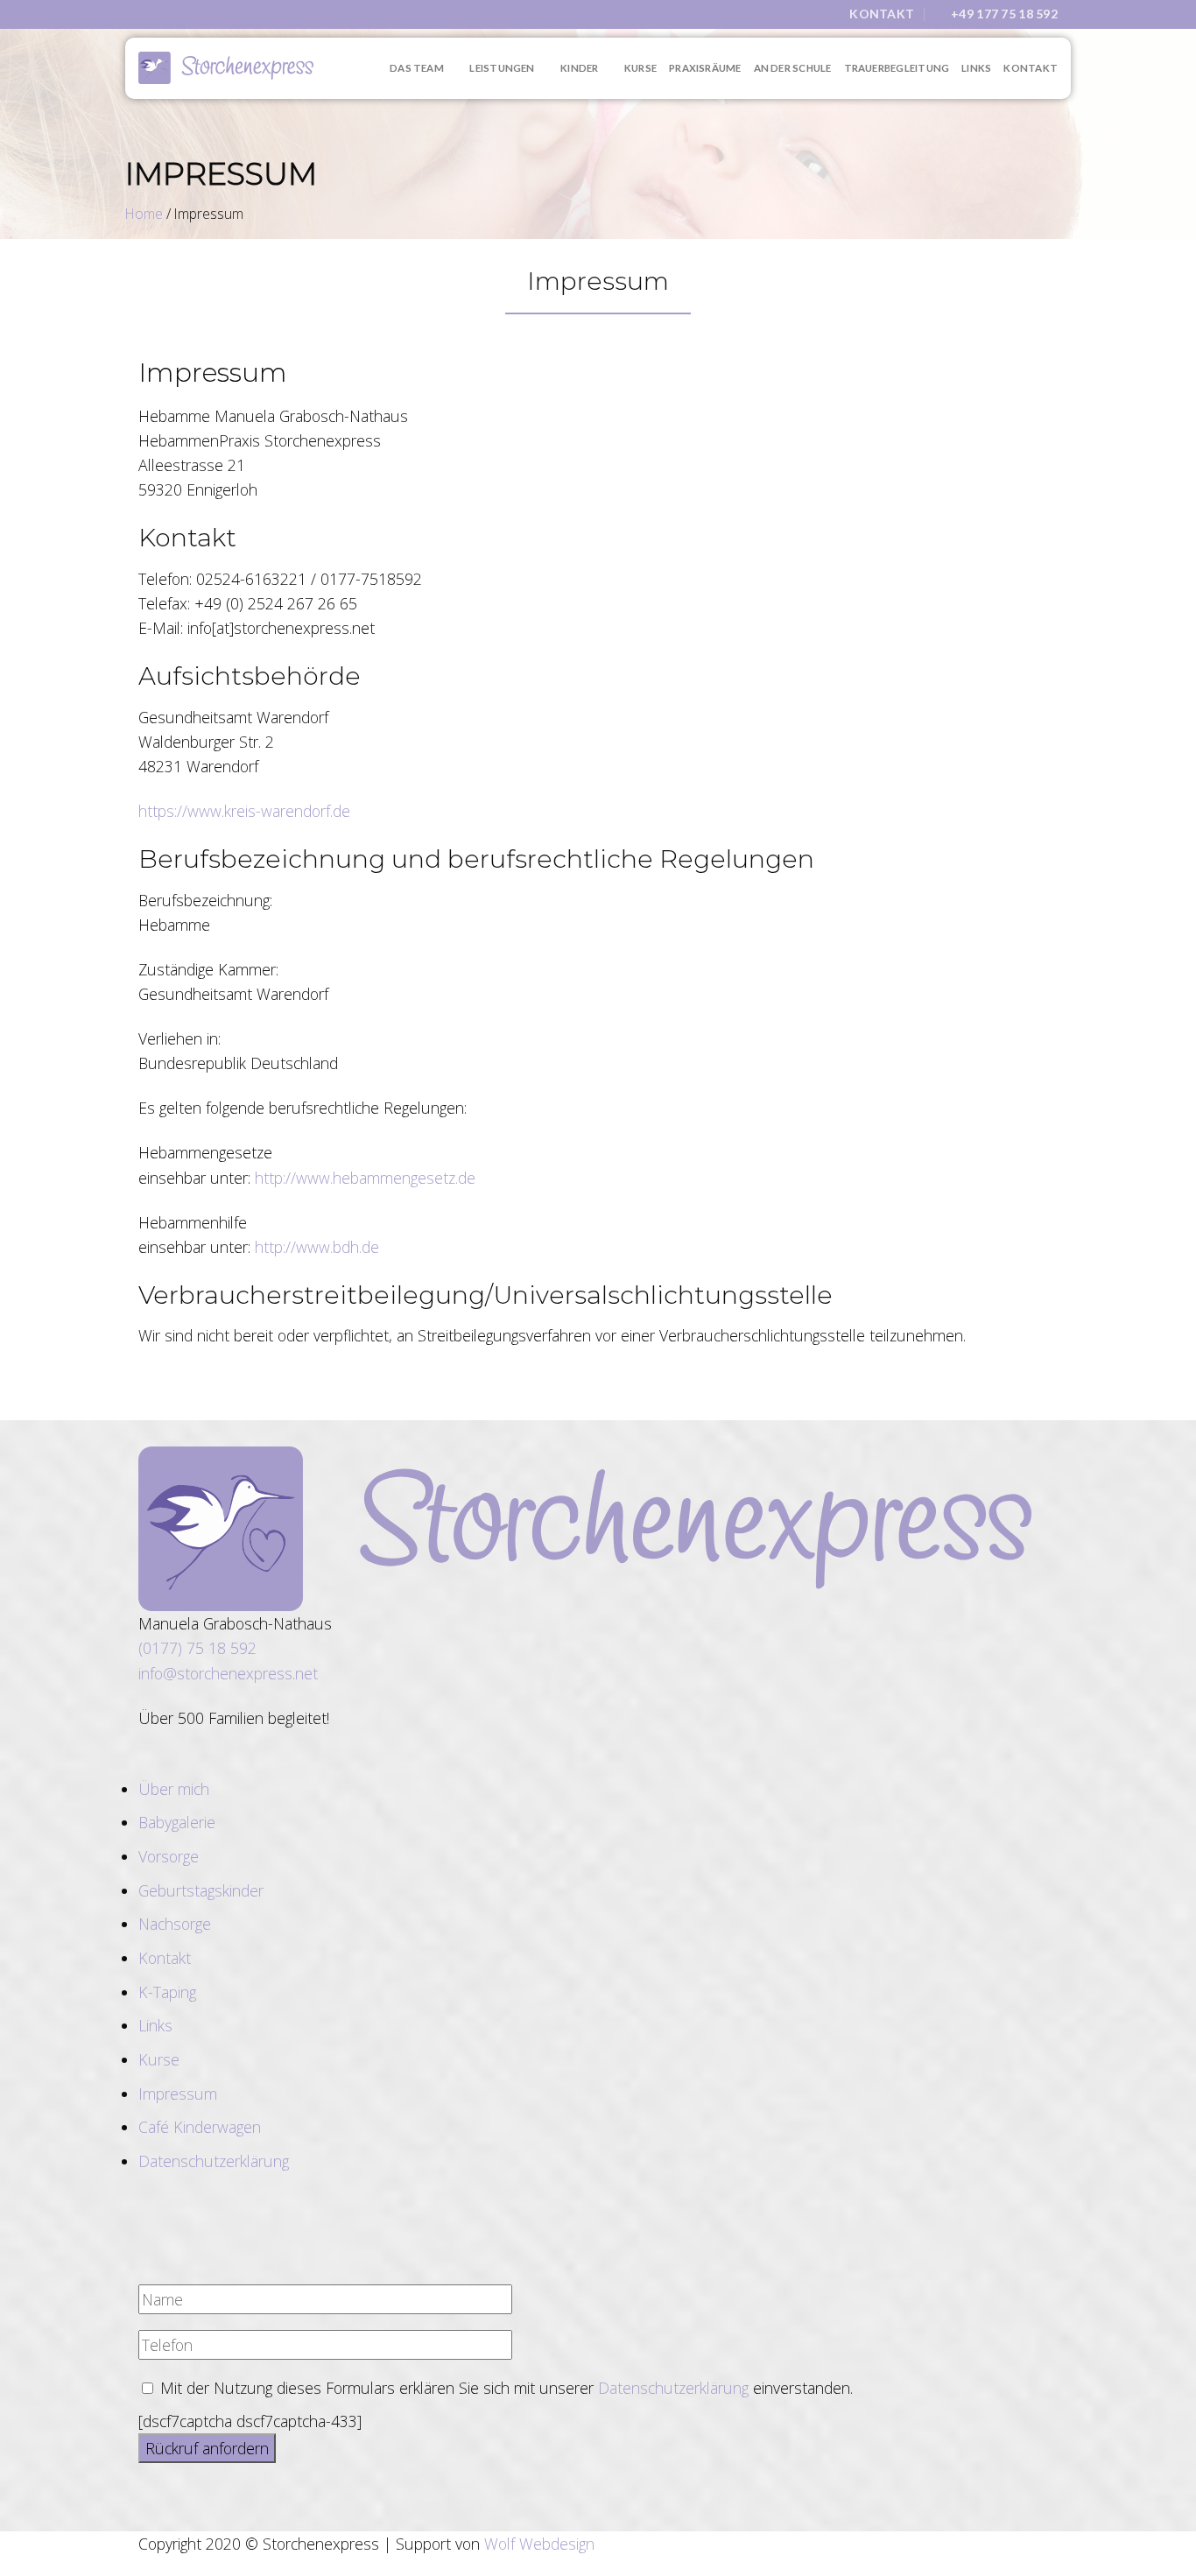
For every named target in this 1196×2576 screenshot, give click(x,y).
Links (976, 68)
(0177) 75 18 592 (197, 1648)
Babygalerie (177, 1822)
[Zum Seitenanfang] (1158, 2551)
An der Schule (793, 68)
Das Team (417, 68)
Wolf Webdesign (539, 2544)
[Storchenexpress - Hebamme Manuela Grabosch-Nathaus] (226, 68)
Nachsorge (175, 1924)
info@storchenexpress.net (228, 1673)
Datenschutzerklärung (214, 2161)
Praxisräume (705, 68)
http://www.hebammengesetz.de (365, 1178)
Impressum (178, 2094)
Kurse (640, 68)
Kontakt (1031, 68)
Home (144, 214)
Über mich (174, 1789)
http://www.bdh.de (317, 1247)
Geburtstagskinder (201, 1890)
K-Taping (167, 1992)
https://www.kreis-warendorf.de (244, 811)
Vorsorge (169, 1856)
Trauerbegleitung (897, 68)
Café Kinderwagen (200, 2127)
